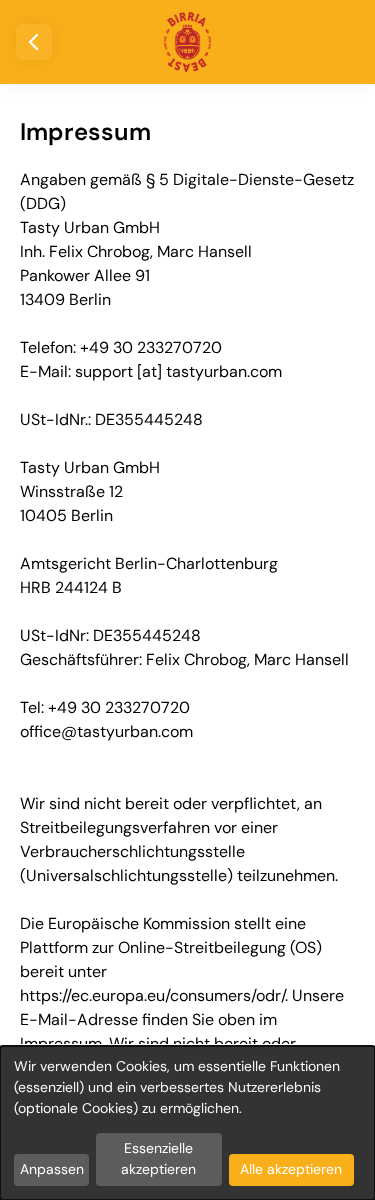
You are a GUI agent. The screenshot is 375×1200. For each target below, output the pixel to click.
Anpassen (52, 1169)
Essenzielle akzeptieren (158, 1158)
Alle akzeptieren (291, 1169)
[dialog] (187, 1123)
